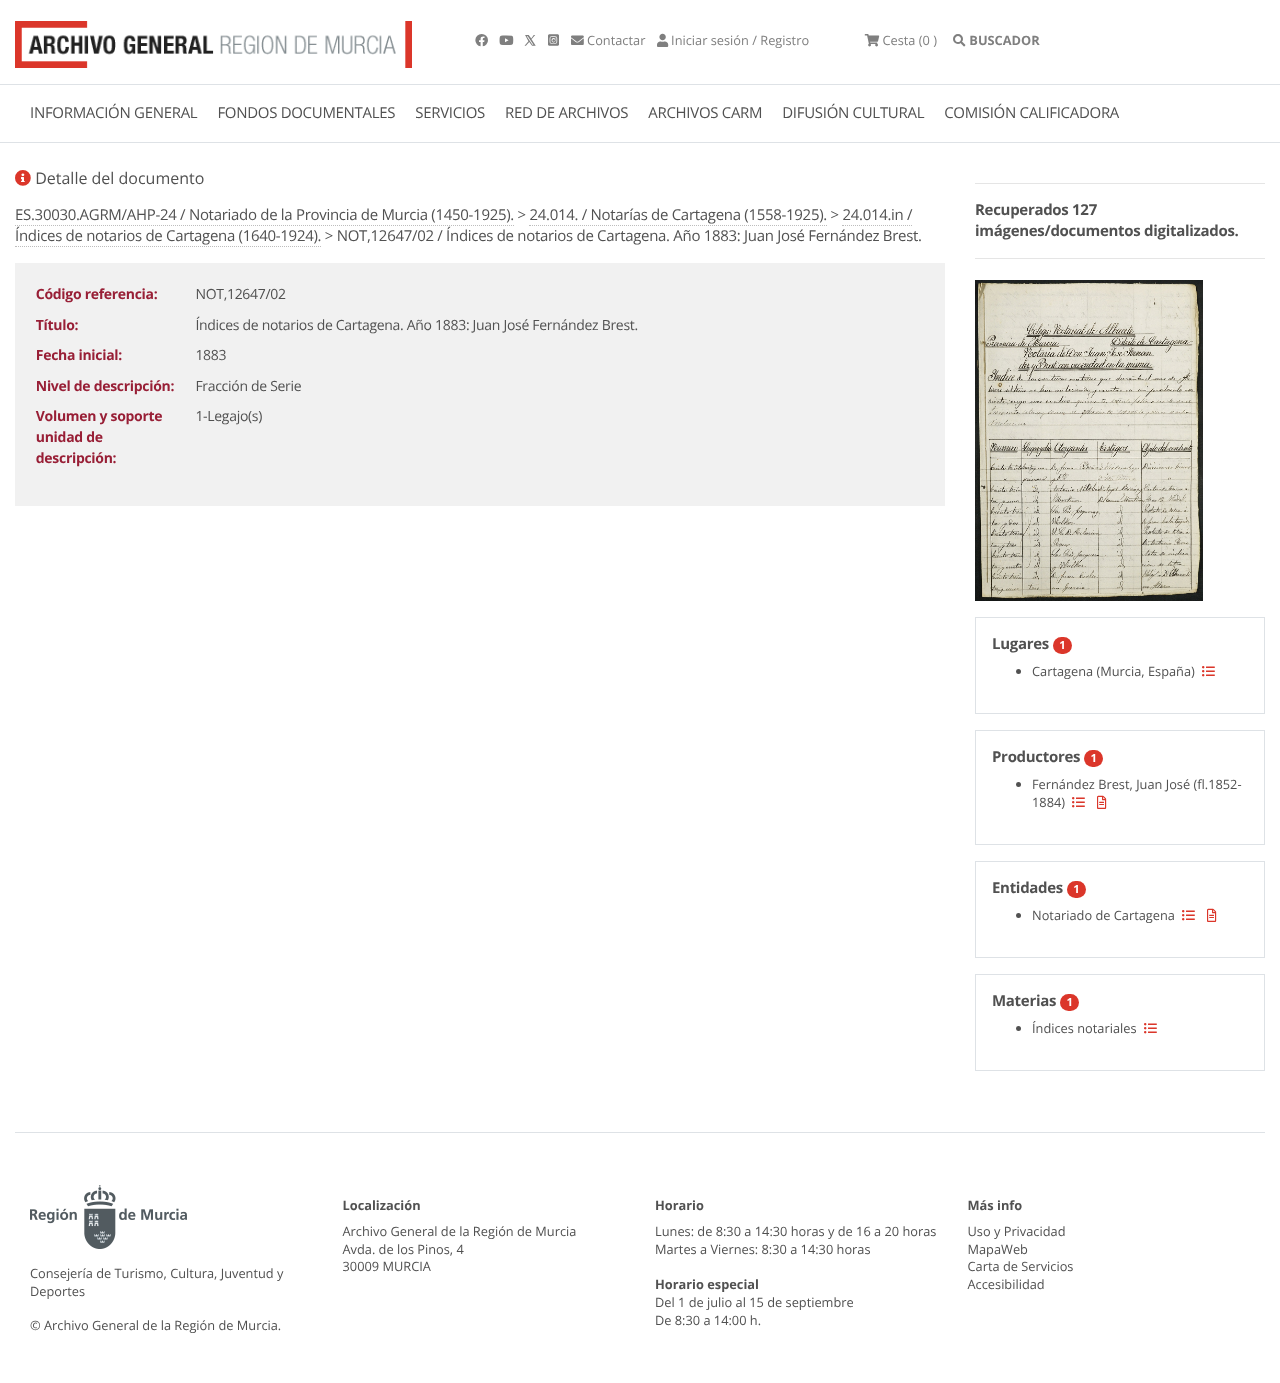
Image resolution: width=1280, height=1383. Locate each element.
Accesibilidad (1006, 1284)
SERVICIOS (450, 113)
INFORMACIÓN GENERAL (113, 113)
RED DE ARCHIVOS (566, 113)
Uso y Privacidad (1017, 1231)
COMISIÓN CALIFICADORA (1031, 113)
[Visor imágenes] (1089, 437)
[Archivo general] (213, 40)
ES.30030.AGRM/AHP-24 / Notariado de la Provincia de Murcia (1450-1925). (264, 215)
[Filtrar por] (1208, 671)
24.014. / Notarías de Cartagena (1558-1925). (677, 215)
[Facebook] (483, 40)
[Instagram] (555, 40)
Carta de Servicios (1021, 1266)
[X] (532, 40)
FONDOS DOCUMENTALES (306, 113)
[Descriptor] (1102, 802)
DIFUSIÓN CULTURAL (853, 113)
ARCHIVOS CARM (705, 113)
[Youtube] (507, 40)
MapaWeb (998, 1249)
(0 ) (909, 40)
